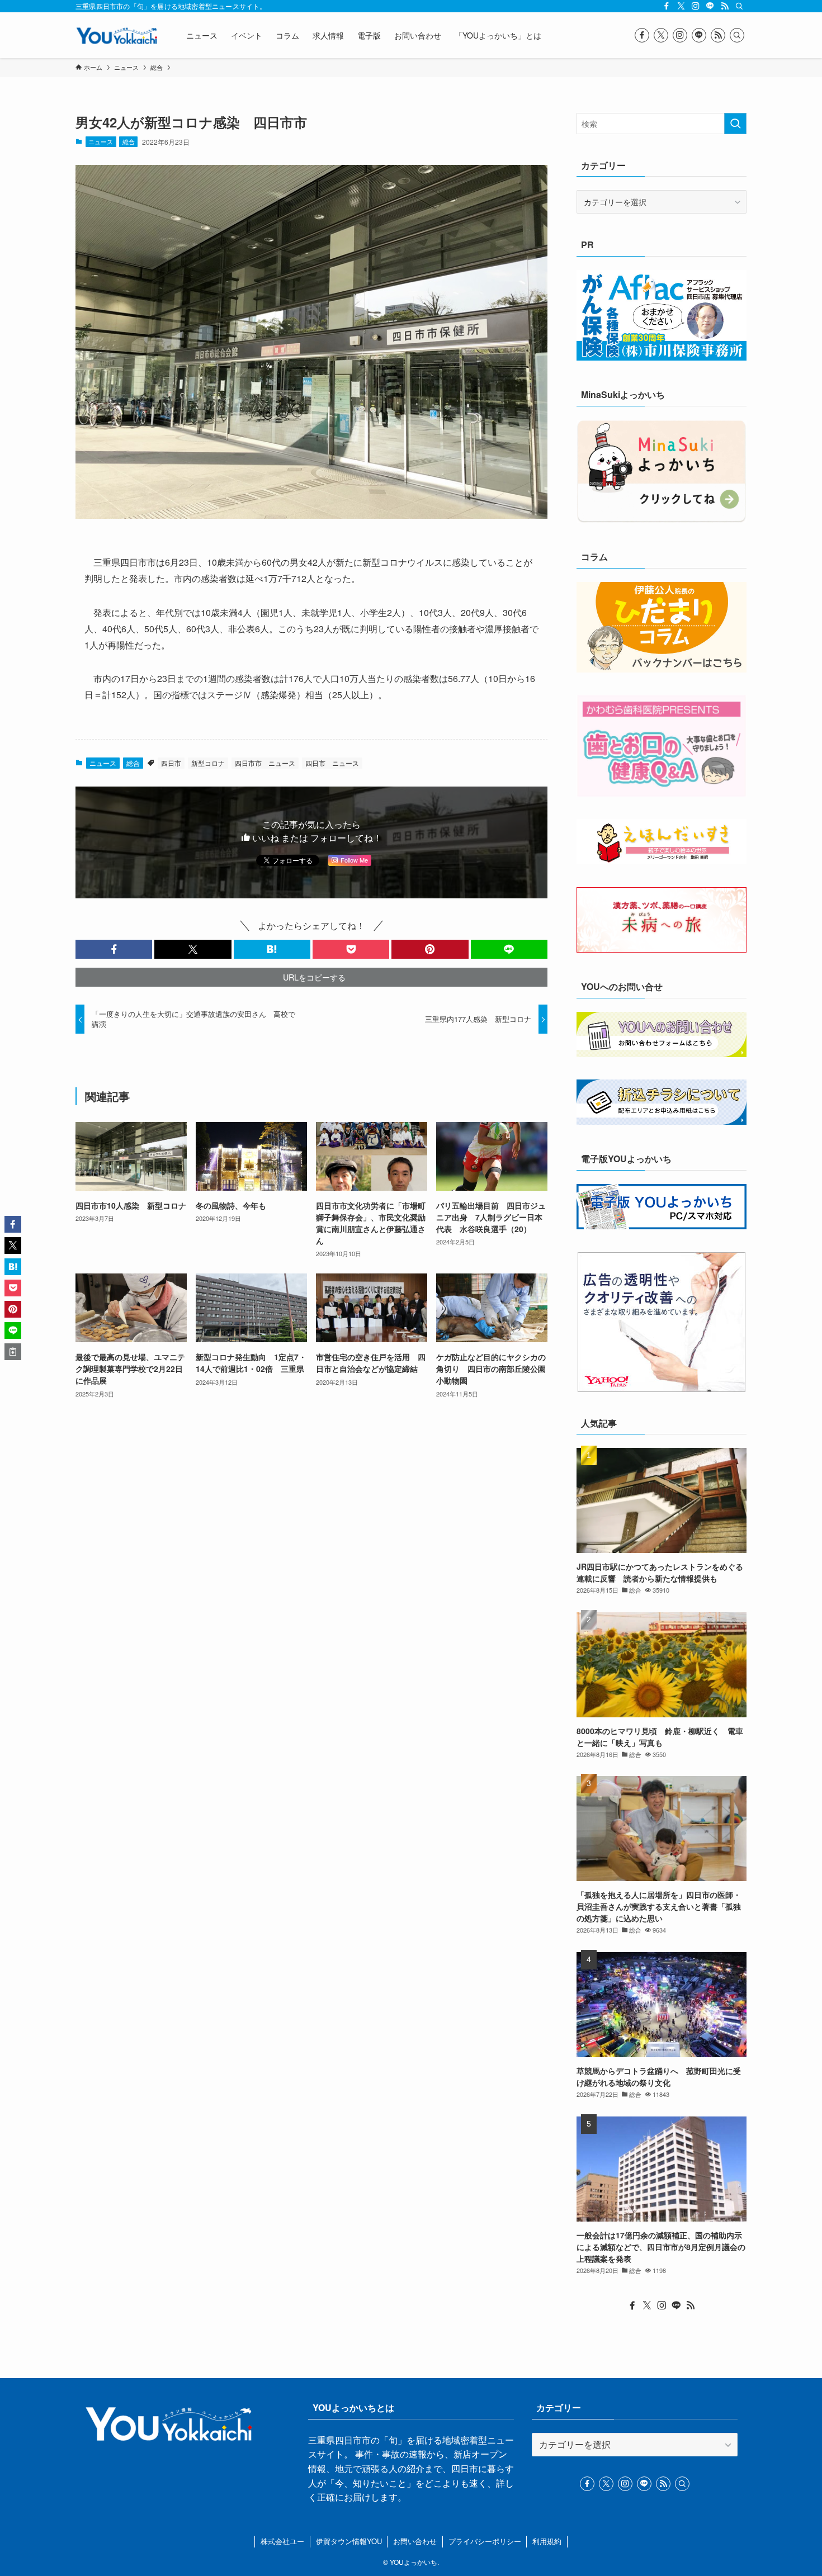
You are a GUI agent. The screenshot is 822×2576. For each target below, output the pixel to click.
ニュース (101, 141)
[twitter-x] (681, 6)
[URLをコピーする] (13, 1352)
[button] (114, 949)
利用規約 (547, 2541)
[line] (710, 6)
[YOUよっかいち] (116, 35)
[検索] (739, 6)
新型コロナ (208, 763)
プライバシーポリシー (485, 2541)
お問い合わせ (415, 2541)
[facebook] (667, 6)
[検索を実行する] (735, 124)
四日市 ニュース (332, 763)
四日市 (171, 763)
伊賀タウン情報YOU (349, 2541)
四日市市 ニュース (265, 763)
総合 (129, 141)
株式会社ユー (282, 2541)
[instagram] (696, 6)
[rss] (725, 6)
